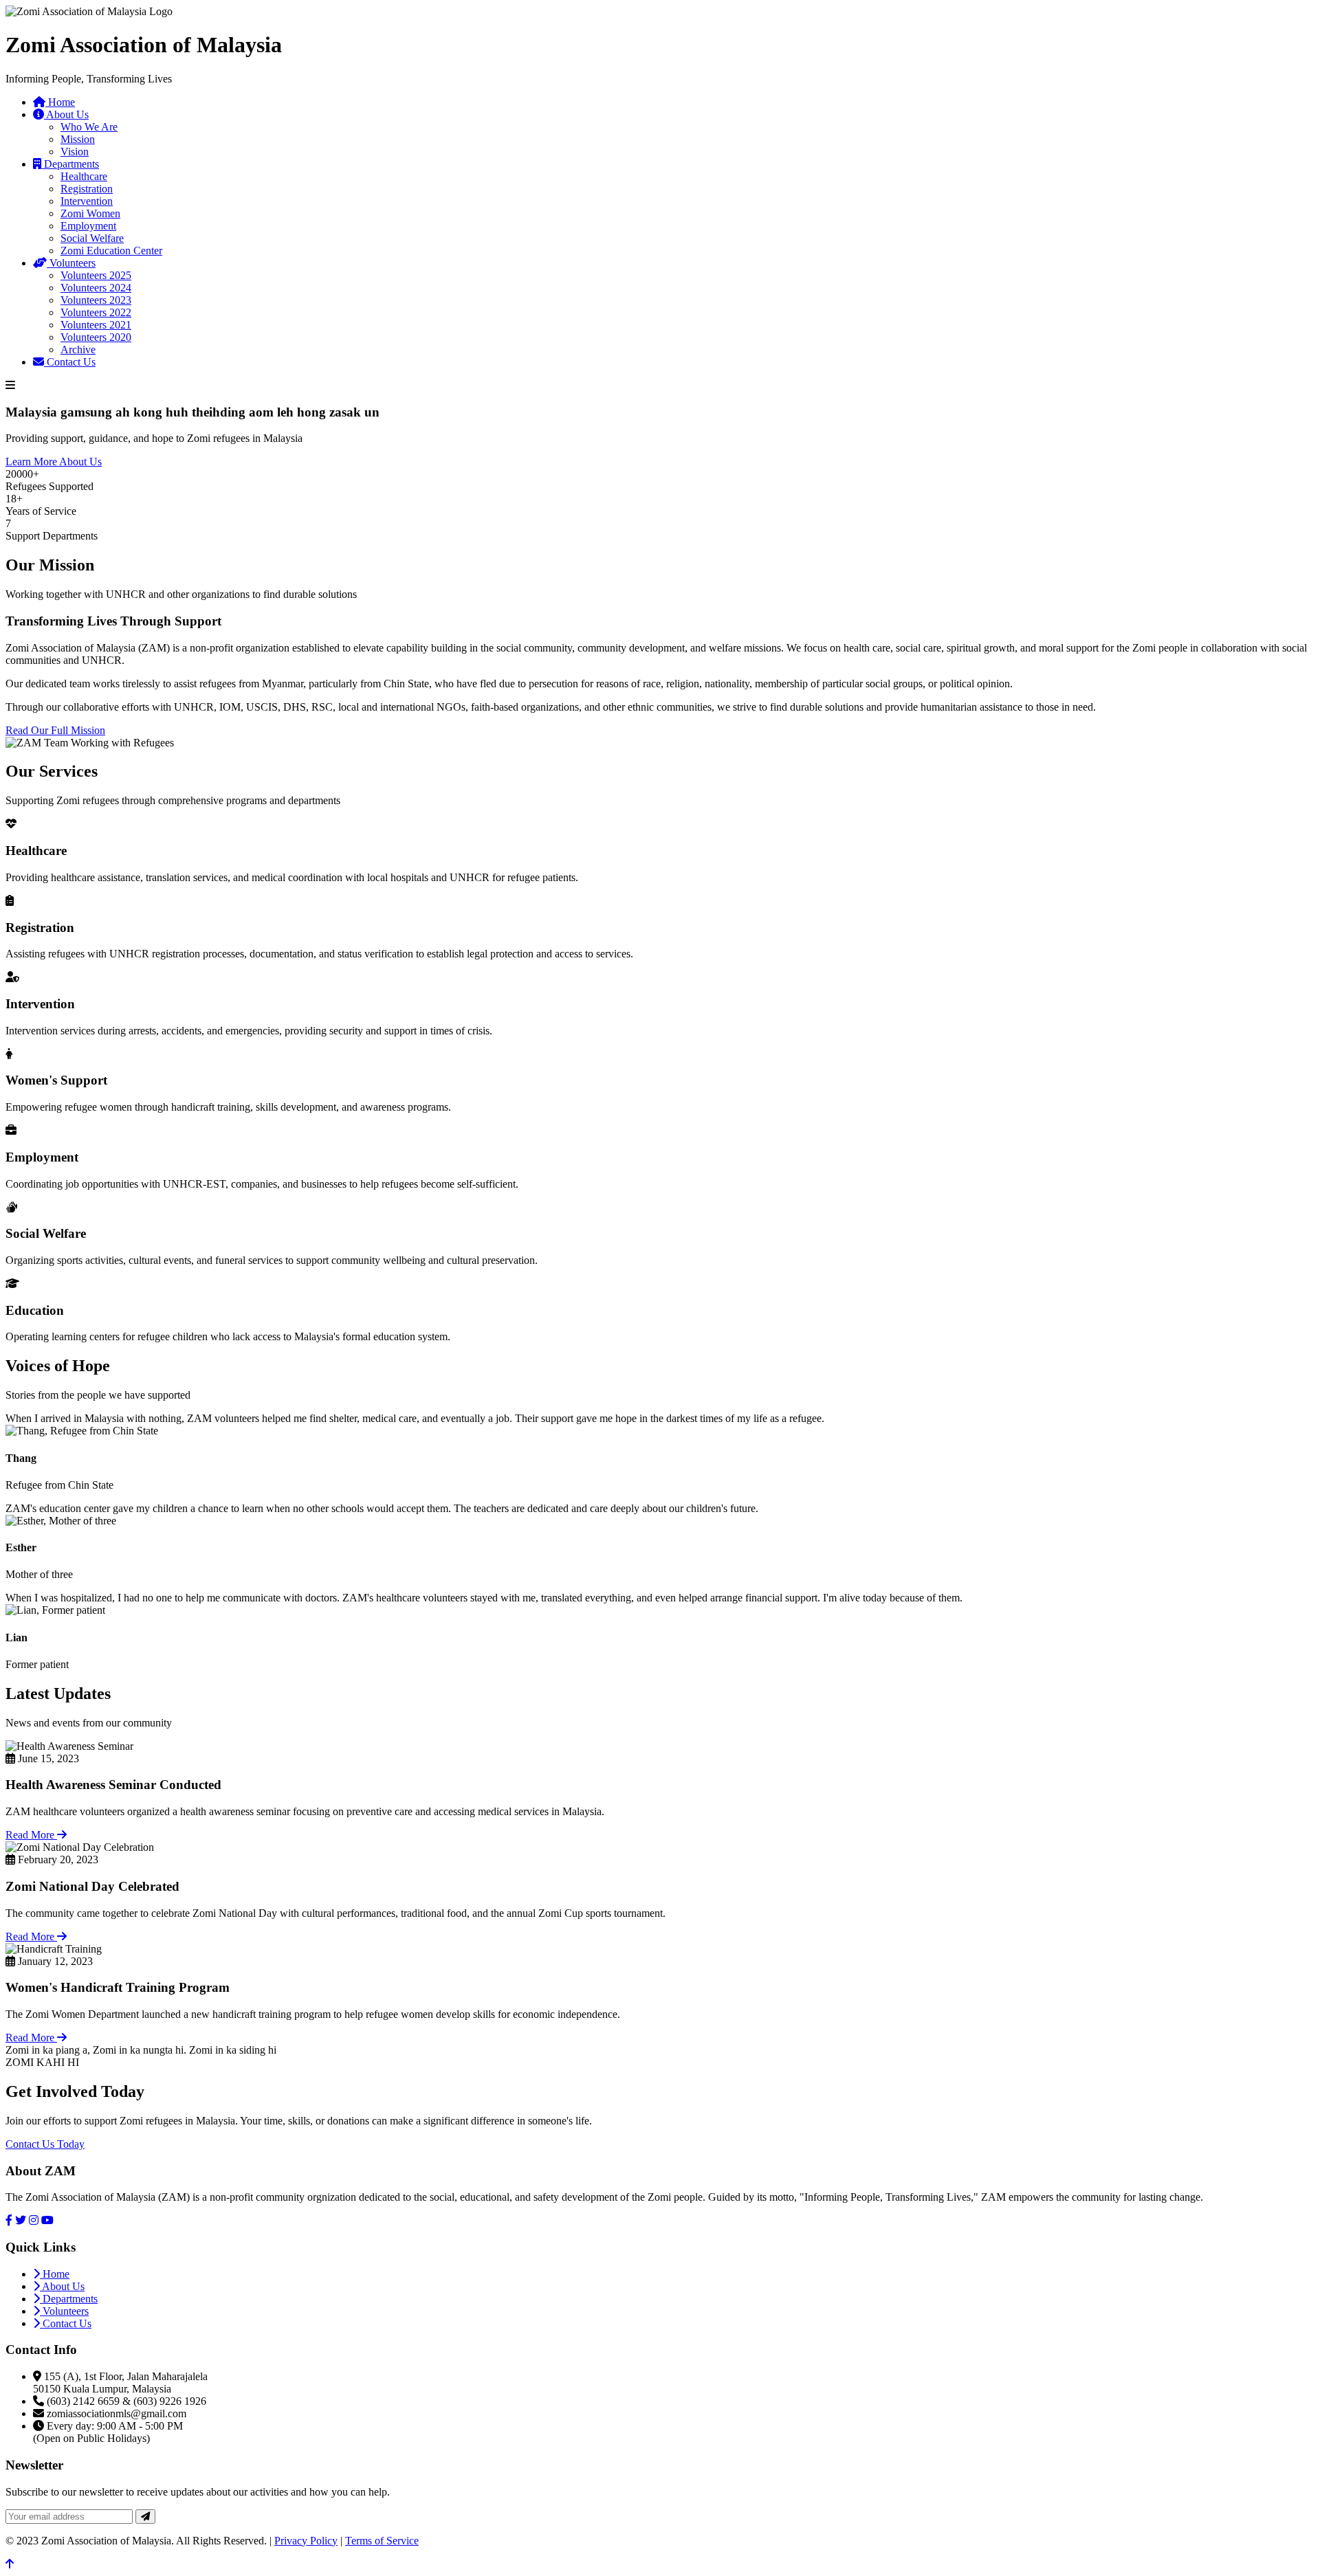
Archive (78, 349)
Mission (78, 139)
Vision (75, 152)
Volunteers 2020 (96, 337)
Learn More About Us (54, 462)
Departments (70, 164)
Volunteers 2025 (96, 275)
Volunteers (71, 263)
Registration (87, 189)
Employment (88, 226)
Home (60, 102)
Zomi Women (90, 213)
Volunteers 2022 (96, 312)
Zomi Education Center (111, 251)
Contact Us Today (45, 2144)
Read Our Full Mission (55, 730)
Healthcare (84, 176)
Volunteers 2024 (96, 288)
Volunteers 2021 (96, 325)
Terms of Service (382, 2541)
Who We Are (89, 127)
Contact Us (70, 362)
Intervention (87, 201)
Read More (31, 1835)
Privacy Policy (306, 2541)
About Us (66, 114)
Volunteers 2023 (96, 300)
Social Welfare (92, 238)
